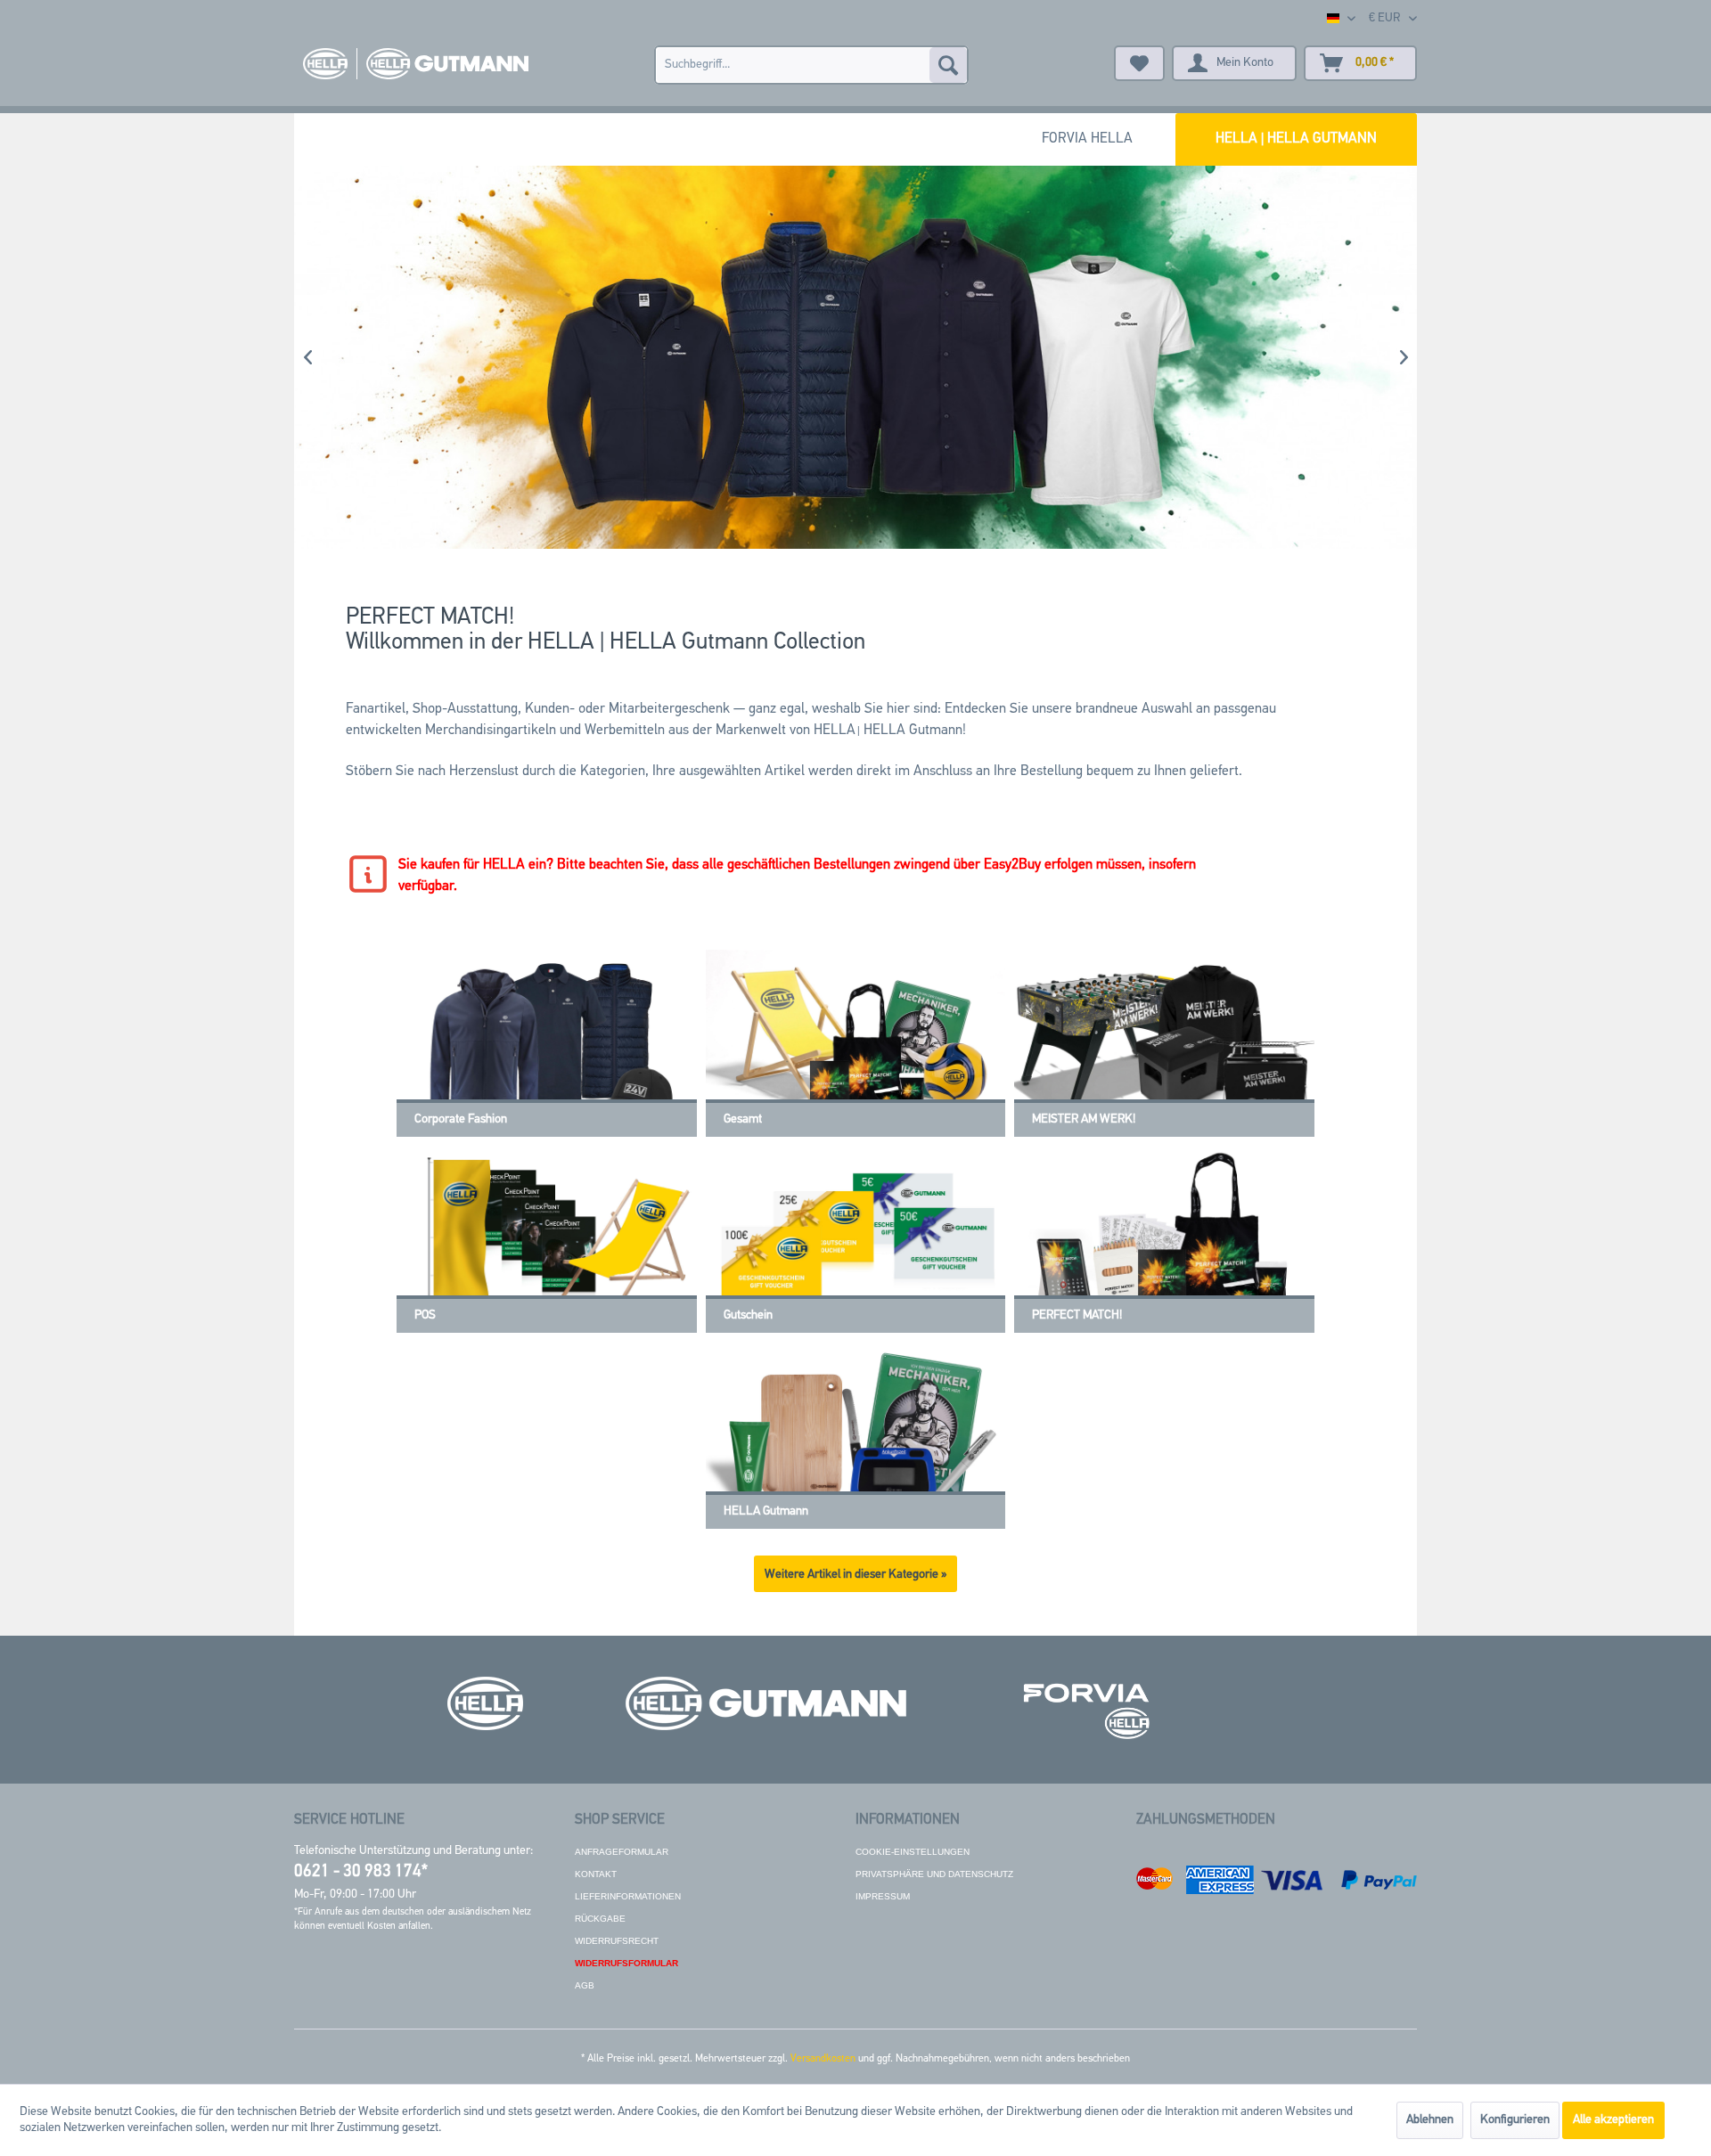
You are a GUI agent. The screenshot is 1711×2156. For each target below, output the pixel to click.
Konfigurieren (1515, 2120)
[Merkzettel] (1139, 63)
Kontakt (596, 1874)
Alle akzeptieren (1613, 2120)
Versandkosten (823, 2059)
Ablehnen (1430, 2120)
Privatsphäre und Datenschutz (934, 1874)
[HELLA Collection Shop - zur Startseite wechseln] (416, 64)
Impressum (883, 1896)
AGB (585, 1985)
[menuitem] (811, 65)
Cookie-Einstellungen (913, 1852)
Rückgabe (600, 1919)
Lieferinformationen (628, 1896)
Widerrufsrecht (617, 1941)
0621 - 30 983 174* (361, 1872)
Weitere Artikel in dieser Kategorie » (855, 1575)
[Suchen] (948, 65)
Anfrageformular (622, 1852)
